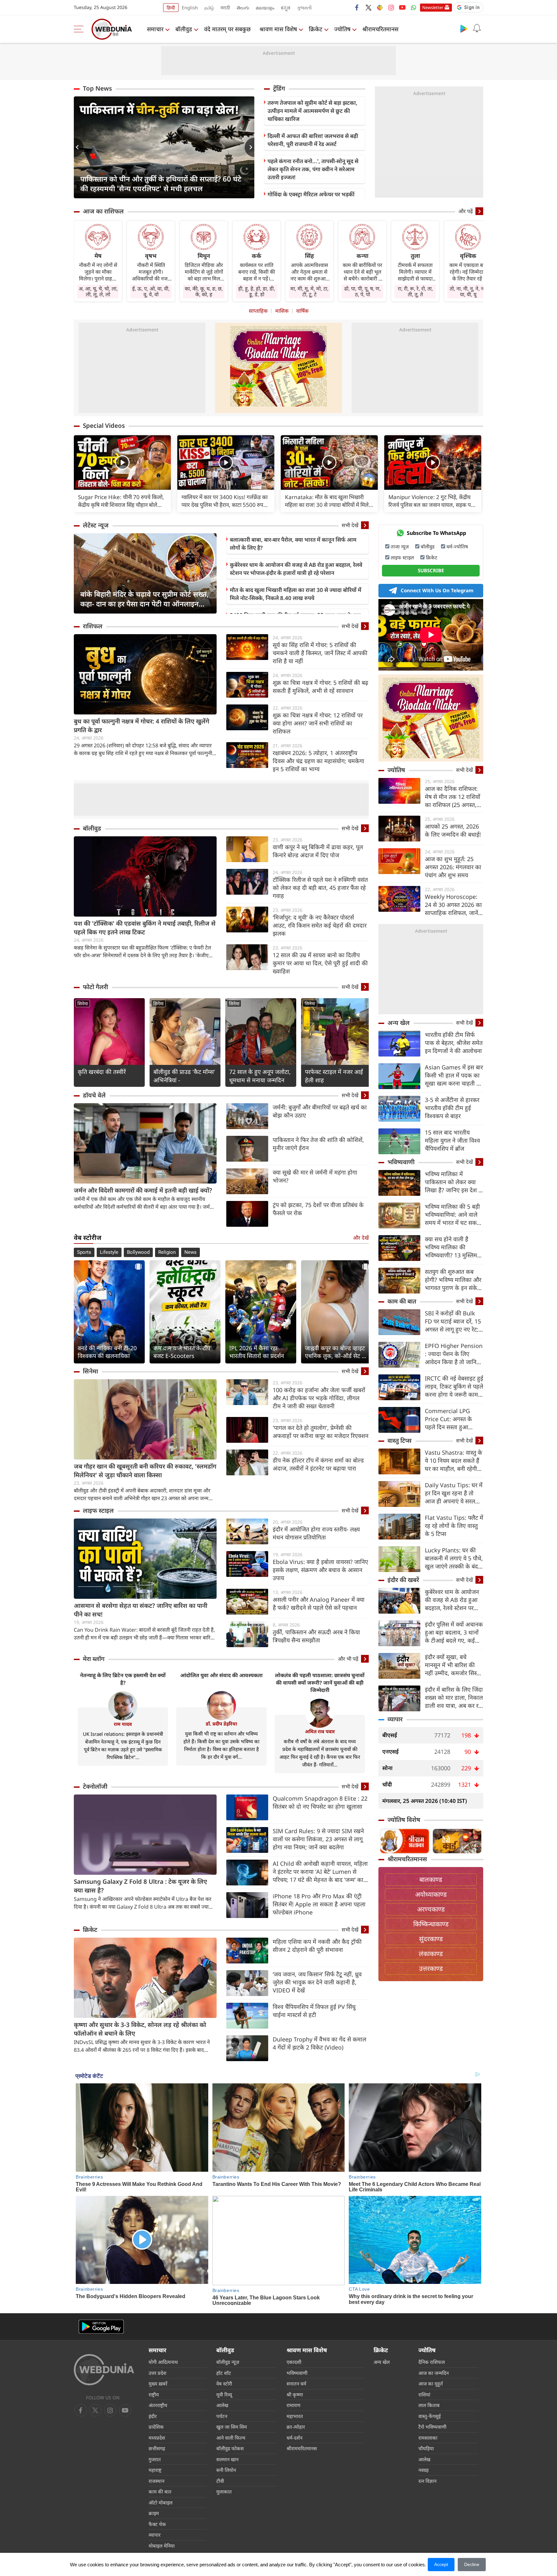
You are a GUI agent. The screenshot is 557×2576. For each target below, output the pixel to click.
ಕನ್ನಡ (286, 8)
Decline (472, 2564)
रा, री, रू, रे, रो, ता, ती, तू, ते (415, 291)
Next (249, 147)
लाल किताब (429, 2405)
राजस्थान (156, 2481)
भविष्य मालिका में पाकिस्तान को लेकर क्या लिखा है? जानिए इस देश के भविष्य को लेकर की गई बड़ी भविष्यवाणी (454, 1182)
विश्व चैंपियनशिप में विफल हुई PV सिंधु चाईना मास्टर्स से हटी (314, 2011)
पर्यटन (222, 2416)
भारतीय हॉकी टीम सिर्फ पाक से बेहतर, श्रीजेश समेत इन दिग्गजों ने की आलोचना (454, 1043)
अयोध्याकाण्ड (431, 1894)
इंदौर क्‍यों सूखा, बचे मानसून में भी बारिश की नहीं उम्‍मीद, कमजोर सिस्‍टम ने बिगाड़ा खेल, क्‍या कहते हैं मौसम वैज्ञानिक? (454, 1665)
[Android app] (101, 2327)
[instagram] (391, 7)
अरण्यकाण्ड (431, 1909)
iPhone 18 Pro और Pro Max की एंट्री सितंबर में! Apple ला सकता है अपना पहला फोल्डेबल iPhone (319, 1904)
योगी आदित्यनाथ (163, 2362)
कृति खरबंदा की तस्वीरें (102, 1072)
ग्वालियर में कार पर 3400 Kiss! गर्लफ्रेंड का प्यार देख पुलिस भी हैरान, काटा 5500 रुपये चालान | (225, 501)
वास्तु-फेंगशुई (430, 2416)
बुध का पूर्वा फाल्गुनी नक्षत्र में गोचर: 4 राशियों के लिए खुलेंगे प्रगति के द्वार (142, 726)
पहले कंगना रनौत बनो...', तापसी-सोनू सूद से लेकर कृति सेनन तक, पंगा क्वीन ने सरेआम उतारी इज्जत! (313, 169)
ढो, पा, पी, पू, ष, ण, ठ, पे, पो (362, 291)
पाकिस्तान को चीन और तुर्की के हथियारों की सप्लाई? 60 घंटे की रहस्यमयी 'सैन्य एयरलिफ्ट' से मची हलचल (161, 183)
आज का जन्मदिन (434, 2373)
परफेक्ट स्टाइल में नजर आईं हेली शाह (334, 1076)
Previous (79, 147)
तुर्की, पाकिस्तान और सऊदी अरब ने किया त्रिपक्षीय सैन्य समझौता (316, 1636)
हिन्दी (171, 8)
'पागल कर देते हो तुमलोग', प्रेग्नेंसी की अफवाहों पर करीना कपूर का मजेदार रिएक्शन (321, 1432)
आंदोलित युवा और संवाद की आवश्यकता (221, 1675)
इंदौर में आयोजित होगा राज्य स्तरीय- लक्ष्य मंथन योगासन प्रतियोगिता (316, 1533)
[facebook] (357, 7)
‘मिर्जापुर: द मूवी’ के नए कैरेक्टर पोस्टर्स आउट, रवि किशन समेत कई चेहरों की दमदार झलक (320, 925)
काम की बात (402, 1301)
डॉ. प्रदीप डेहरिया (221, 1724)
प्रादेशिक (156, 2427)
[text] (122, 462)
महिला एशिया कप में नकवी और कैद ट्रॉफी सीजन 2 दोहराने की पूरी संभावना (317, 1946)
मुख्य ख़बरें (158, 2384)
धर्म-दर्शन (294, 2438)
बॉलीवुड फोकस (230, 2448)
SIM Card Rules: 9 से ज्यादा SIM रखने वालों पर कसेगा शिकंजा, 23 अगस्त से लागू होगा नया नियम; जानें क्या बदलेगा (318, 1839)
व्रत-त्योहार (296, 2427)
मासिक (282, 311)
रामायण (293, 2405)
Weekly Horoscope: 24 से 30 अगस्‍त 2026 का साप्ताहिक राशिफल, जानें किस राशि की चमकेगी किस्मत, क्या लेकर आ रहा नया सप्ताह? (453, 905)
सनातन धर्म (296, 2384)
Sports (84, 1252)
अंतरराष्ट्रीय (158, 2405)
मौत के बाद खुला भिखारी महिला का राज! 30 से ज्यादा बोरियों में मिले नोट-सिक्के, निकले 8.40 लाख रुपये (296, 594)
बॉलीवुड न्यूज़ (228, 2362)
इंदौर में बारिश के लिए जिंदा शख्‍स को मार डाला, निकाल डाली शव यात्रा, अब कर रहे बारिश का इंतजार (454, 1698)
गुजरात (155, 2459)
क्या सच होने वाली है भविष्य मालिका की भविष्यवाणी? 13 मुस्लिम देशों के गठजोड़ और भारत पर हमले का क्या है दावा (452, 1247)
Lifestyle (109, 1252)
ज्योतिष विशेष (404, 1820)
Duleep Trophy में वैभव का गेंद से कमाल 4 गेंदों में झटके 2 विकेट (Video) (319, 2043)
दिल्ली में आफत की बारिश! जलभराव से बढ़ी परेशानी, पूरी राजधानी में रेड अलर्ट (313, 140)
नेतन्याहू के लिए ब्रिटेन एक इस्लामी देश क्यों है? (123, 1679)
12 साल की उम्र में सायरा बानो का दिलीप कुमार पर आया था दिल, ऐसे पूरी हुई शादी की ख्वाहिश (320, 963)
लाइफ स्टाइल (98, 1510)
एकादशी (294, 2362)
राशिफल (93, 626)
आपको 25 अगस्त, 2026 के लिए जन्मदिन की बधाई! (453, 830)
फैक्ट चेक (157, 2524)
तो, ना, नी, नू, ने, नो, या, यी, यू (468, 291)
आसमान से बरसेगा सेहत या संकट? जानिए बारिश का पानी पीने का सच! (141, 1610)
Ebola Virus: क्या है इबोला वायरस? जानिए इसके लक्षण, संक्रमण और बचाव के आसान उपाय (320, 1570)
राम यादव (123, 1724)
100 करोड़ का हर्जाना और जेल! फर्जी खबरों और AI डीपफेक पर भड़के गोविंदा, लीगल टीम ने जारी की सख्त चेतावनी (319, 1398)
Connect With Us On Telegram (437, 590)
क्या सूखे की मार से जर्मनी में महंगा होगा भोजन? (315, 1176)
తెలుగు (243, 8)
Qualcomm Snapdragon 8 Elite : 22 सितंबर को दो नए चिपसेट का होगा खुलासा (320, 1802)
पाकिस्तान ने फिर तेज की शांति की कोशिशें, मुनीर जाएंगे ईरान (318, 1144)
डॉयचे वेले (94, 1095)
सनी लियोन (226, 2470)
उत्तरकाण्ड (431, 1968)
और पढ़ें (466, 211)
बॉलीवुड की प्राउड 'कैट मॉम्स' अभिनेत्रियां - (184, 1076)
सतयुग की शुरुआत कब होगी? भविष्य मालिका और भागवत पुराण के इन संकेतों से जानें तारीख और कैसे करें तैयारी (454, 1280)
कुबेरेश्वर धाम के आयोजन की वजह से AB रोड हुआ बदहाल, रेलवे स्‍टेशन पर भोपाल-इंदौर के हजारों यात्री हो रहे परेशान (296, 569)
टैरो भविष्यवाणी (432, 2427)
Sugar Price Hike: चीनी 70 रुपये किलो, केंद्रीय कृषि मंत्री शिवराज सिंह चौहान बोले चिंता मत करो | (121, 501)
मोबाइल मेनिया (162, 2546)
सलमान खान (227, 2459)
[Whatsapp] (414, 7)
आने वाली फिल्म (231, 2438)
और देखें (361, 1238)
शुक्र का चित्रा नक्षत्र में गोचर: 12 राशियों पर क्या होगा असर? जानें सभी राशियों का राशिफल (318, 723)
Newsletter (433, 7)
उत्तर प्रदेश (157, 2373)
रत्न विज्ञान (427, 2481)
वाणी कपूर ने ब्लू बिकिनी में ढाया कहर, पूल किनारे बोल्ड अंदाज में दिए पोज (318, 851)
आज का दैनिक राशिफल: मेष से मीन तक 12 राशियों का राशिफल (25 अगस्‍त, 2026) (453, 797)
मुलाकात (224, 2492)
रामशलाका (428, 2438)
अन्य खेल (399, 1023)
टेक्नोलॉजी (95, 1786)
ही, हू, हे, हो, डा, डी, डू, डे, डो (257, 291)
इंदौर (153, 2416)
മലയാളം (265, 8)
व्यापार (395, 1719)
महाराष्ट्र (155, 2470)
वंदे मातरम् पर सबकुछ (227, 29)
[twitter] (368, 7)
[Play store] (464, 28)
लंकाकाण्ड (431, 1954)
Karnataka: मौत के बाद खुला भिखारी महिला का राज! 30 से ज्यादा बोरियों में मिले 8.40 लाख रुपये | (327, 501)
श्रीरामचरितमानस (380, 29)
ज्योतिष (342, 29)
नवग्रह (424, 2470)
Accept (441, 2564)
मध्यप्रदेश (157, 2438)
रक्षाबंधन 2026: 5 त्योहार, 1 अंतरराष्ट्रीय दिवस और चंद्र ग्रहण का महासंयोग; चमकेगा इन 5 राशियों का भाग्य (318, 761)
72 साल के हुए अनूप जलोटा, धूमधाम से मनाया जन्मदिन (260, 1076)
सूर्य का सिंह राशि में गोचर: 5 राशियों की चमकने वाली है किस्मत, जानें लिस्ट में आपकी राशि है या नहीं (320, 653)
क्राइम (154, 2513)
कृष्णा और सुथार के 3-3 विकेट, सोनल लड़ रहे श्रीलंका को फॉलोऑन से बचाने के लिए (140, 2029)
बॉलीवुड (184, 29)
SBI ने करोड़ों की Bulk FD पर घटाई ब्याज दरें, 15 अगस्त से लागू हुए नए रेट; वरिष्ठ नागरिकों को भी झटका (453, 1321)
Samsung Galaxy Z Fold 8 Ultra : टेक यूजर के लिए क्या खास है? (140, 1886)
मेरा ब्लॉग (94, 1659)
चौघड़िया (426, 2448)
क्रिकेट (316, 29)
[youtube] (402, 7)
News (191, 1252)
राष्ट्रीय (154, 2394)
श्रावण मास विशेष (278, 29)
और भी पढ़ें (348, 1659)
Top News (97, 88)
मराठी (225, 8)
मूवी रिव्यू (224, 2394)
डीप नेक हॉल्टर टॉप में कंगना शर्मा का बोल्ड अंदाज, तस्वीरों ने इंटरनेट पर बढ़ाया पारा (318, 1464)
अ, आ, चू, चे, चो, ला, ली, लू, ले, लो (98, 291)
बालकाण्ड (431, 1879)
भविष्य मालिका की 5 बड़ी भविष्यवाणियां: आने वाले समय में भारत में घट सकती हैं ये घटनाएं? (453, 1215)
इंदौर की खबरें (403, 1580)
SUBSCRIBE (431, 570)
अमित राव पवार (320, 1731)
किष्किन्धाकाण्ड (431, 1924)
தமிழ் (209, 8)
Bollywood (138, 1252)
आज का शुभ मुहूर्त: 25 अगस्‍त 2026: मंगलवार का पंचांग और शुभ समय (453, 867)
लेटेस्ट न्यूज (96, 525)
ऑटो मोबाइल (161, 2502)
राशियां (424, 2394)
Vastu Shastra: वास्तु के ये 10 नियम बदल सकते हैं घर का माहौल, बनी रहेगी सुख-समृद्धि (454, 1461)
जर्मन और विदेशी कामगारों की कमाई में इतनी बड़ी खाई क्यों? (143, 1190)
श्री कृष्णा (295, 2394)
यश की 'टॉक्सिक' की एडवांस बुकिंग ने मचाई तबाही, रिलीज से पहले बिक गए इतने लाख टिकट (145, 928)
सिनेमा (83, 1003)
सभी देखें (350, 525)
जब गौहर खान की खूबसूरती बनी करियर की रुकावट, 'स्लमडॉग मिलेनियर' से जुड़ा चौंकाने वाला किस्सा (145, 1471)
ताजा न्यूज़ (400, 546)
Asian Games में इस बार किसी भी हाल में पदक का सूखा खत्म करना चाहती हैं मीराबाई (454, 1075)
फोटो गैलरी (95, 987)
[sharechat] (380, 7)
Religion (167, 1252)
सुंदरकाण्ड (431, 1939)
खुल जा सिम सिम (232, 2427)
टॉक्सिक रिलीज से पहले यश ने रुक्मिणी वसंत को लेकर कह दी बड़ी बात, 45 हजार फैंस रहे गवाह (320, 888)
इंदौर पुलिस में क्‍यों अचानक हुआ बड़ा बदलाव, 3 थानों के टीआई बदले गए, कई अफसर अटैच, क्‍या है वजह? (454, 1632)
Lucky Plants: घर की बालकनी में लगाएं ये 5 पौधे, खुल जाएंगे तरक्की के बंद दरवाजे (454, 1558)
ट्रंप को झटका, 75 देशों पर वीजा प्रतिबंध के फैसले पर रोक (318, 1209)
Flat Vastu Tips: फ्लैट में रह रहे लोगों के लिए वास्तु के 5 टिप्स (454, 1526)
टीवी (220, 2481)
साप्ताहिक (258, 311)
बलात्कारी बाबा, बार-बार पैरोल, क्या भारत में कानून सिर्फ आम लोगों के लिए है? (293, 544)
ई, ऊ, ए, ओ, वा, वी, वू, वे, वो (151, 291)
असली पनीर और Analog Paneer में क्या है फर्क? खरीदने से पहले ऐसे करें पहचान (319, 1603)
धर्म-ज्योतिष (457, 546)
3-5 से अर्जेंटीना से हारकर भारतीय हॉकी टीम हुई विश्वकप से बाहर (452, 1108)
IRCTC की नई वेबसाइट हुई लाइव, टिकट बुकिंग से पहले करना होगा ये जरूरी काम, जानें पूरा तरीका (454, 1386)
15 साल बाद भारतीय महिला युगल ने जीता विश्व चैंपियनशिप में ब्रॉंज (452, 1140)
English (190, 8)
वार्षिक (302, 311)
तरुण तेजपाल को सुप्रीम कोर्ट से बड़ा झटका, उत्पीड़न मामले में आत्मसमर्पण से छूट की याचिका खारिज (313, 111)
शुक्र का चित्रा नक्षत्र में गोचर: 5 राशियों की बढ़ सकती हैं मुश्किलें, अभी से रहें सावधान (320, 687)
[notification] (477, 28)
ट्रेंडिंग (279, 88)
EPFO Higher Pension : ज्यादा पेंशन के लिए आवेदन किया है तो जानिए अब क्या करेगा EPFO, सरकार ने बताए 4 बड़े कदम (454, 1354)
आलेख (222, 2405)
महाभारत (295, 2416)
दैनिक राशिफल (432, 2362)
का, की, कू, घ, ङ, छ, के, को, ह (204, 291)
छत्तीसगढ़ (157, 2448)
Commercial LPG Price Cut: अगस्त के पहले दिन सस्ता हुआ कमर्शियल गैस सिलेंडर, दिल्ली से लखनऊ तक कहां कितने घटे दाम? (453, 1419)
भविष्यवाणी (401, 1162)
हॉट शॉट (224, 2373)
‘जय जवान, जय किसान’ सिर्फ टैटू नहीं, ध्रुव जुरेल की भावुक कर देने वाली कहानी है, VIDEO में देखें (317, 1982)
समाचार (155, 29)
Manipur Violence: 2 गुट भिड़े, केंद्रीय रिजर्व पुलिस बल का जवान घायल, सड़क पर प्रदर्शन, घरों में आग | (431, 501)
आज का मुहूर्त (431, 2384)
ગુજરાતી (304, 8)
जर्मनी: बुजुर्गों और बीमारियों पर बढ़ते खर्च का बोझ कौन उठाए (320, 1111)
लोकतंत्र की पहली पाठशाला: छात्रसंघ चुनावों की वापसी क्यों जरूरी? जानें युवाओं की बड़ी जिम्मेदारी (320, 1683)
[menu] (80, 29)
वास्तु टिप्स (400, 1440)
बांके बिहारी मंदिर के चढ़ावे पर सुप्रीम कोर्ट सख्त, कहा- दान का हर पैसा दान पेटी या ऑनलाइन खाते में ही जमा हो (144, 599)
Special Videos (104, 426)
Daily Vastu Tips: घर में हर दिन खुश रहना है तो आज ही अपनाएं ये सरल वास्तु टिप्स (454, 1493)
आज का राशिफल (103, 211)
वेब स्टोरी (224, 2384)
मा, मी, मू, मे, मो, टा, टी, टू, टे (309, 291)
